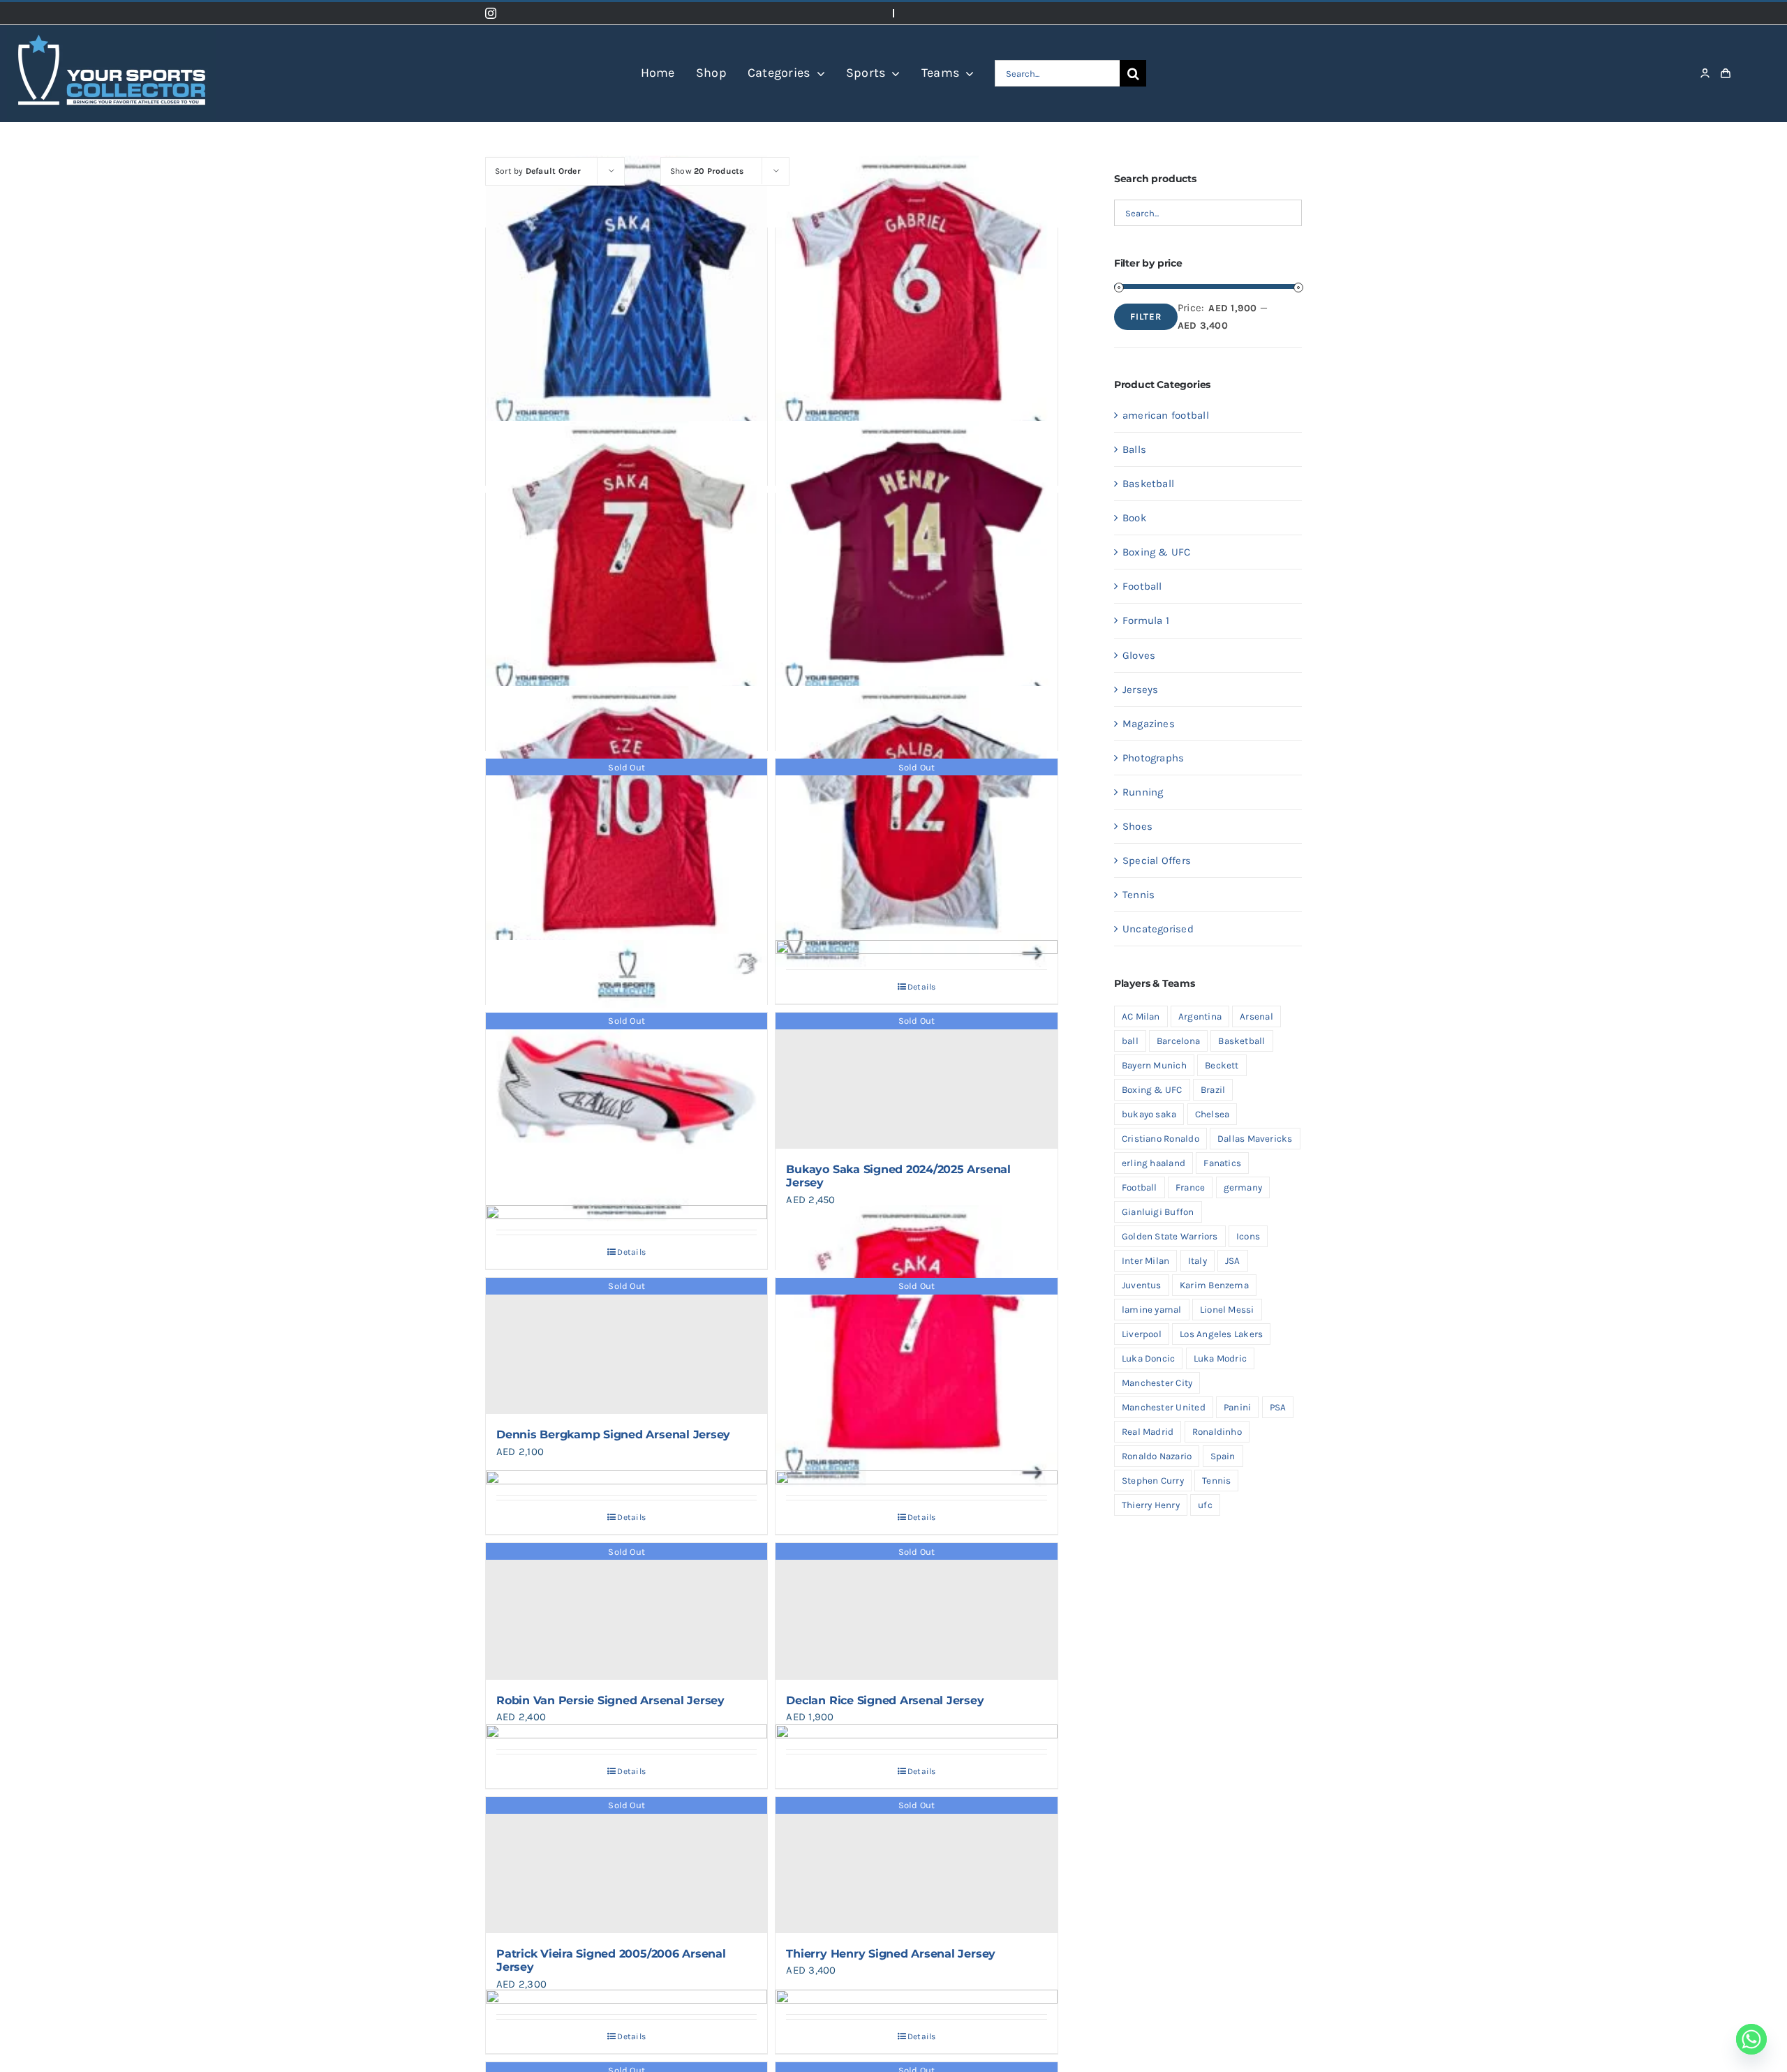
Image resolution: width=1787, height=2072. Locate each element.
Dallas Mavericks (1255, 1139)
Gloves (1139, 655)
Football (1142, 586)
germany (1243, 1187)
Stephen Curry (1153, 1481)
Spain (1223, 1456)
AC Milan (1141, 1016)
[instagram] (491, 13)
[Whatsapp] (1751, 2039)
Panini (1237, 1407)
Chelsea (1213, 1114)
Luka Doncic (1148, 1358)
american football (1166, 415)
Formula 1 (1146, 620)
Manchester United (1164, 1407)
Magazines (1149, 724)
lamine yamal (1152, 1310)
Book (1134, 518)
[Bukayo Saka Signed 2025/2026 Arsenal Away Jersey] (626, 297)
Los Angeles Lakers (1221, 1334)
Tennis (1139, 895)
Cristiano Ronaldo (1161, 1139)
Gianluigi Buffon (1158, 1212)
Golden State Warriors (1170, 1236)
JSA (1233, 1261)
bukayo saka (1149, 1114)
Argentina (1200, 1016)
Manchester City (1157, 1383)
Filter (1146, 316)
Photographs (1153, 758)
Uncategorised (1158, 929)
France (1190, 1187)
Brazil (1213, 1090)
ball (1130, 1041)
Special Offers (1157, 860)
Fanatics (1222, 1163)
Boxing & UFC (1157, 552)
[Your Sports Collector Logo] (112, 30)
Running (1143, 792)
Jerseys (1141, 690)
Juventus (1142, 1285)
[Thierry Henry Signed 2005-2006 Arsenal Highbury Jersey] (916, 562)
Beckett (1222, 1065)
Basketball (1148, 484)
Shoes (1137, 826)
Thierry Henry (1151, 1505)
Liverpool (1142, 1334)
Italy (1197, 1261)
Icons (1248, 1236)
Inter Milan (1145, 1261)
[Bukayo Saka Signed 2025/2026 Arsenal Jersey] (626, 562)
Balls (1134, 449)
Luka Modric (1220, 1358)
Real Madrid (1148, 1432)
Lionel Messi (1227, 1310)
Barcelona (1178, 1041)
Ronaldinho (1217, 1432)
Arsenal (1256, 1016)
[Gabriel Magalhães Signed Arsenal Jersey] (916, 297)
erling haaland (1154, 1163)
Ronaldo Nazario (1157, 1456)
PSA (1278, 1407)
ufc (1205, 1505)
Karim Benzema (1214, 1285)
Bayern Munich (1154, 1065)
